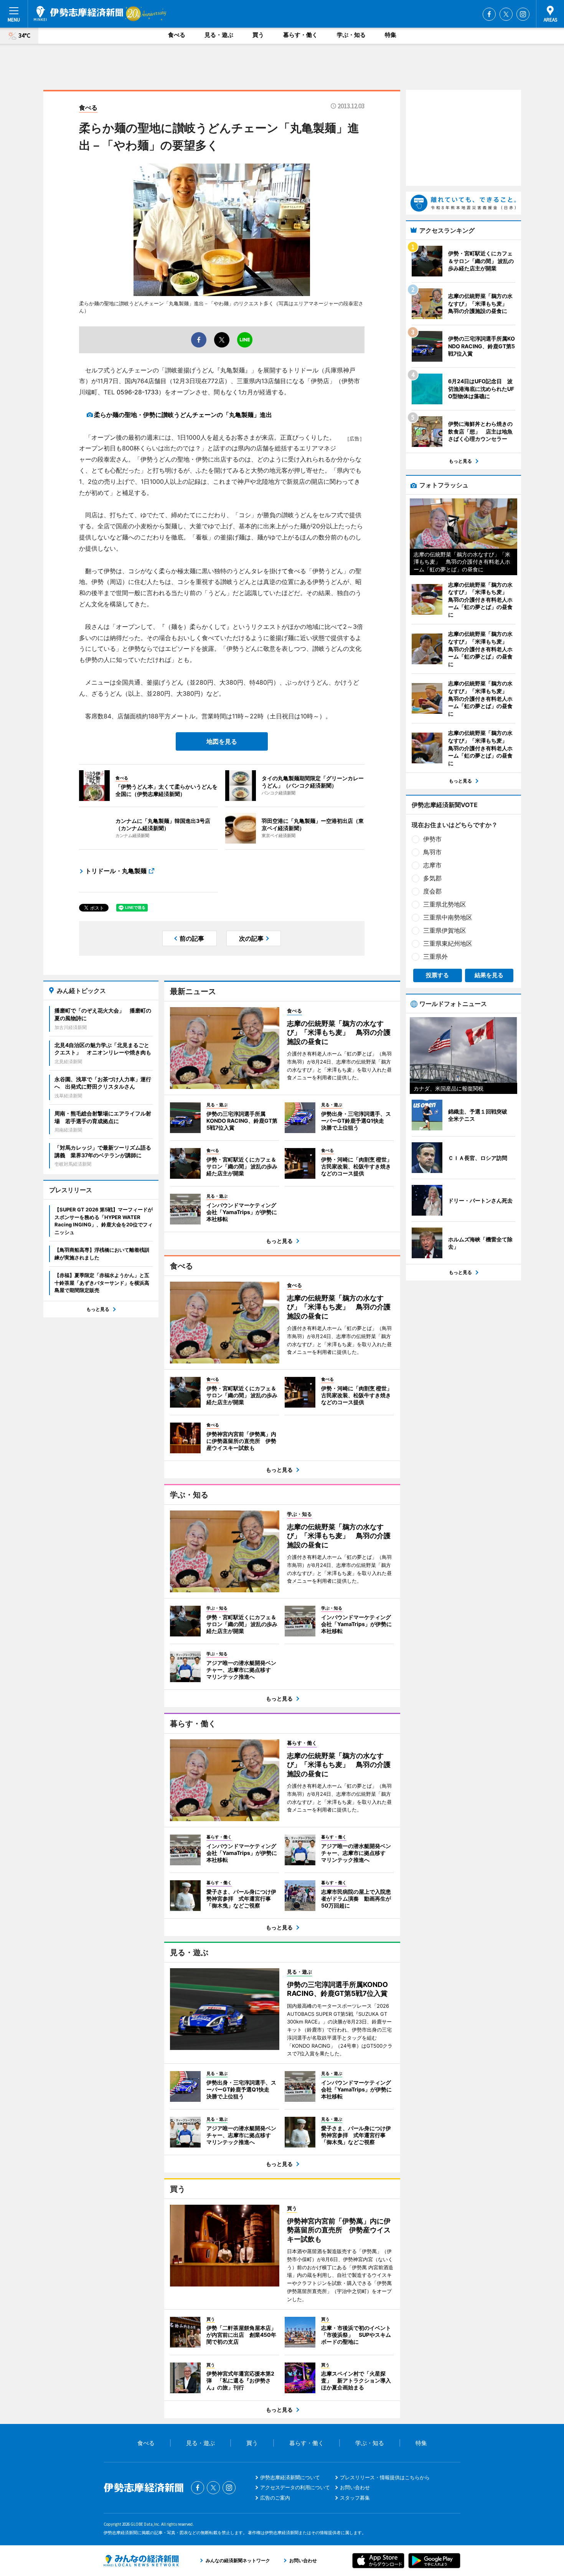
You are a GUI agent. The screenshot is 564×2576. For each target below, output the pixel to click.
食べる (177, 35)
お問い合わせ (355, 2487)
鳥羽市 (432, 852)
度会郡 (432, 891)
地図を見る (222, 741)
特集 (391, 35)
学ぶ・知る (351, 35)
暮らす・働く (300, 35)
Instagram (523, 14)
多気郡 (432, 878)
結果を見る (489, 975)
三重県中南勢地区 (448, 917)
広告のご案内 (275, 2498)
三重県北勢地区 (445, 904)
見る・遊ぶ (219, 35)
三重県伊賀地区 (445, 930)
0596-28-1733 (138, 392)
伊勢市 (432, 839)
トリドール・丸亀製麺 (116, 871)
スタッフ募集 (355, 2498)
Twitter (506, 14)
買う (258, 35)
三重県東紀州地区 (448, 943)
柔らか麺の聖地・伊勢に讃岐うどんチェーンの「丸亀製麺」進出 (183, 415)
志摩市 (432, 865)
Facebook (489, 14)
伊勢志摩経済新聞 (78, 13)
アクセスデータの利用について (295, 2487)
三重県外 (435, 956)
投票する (437, 975)
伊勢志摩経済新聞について (290, 2477)
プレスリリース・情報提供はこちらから (385, 2477)
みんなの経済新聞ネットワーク (141, 2561)
